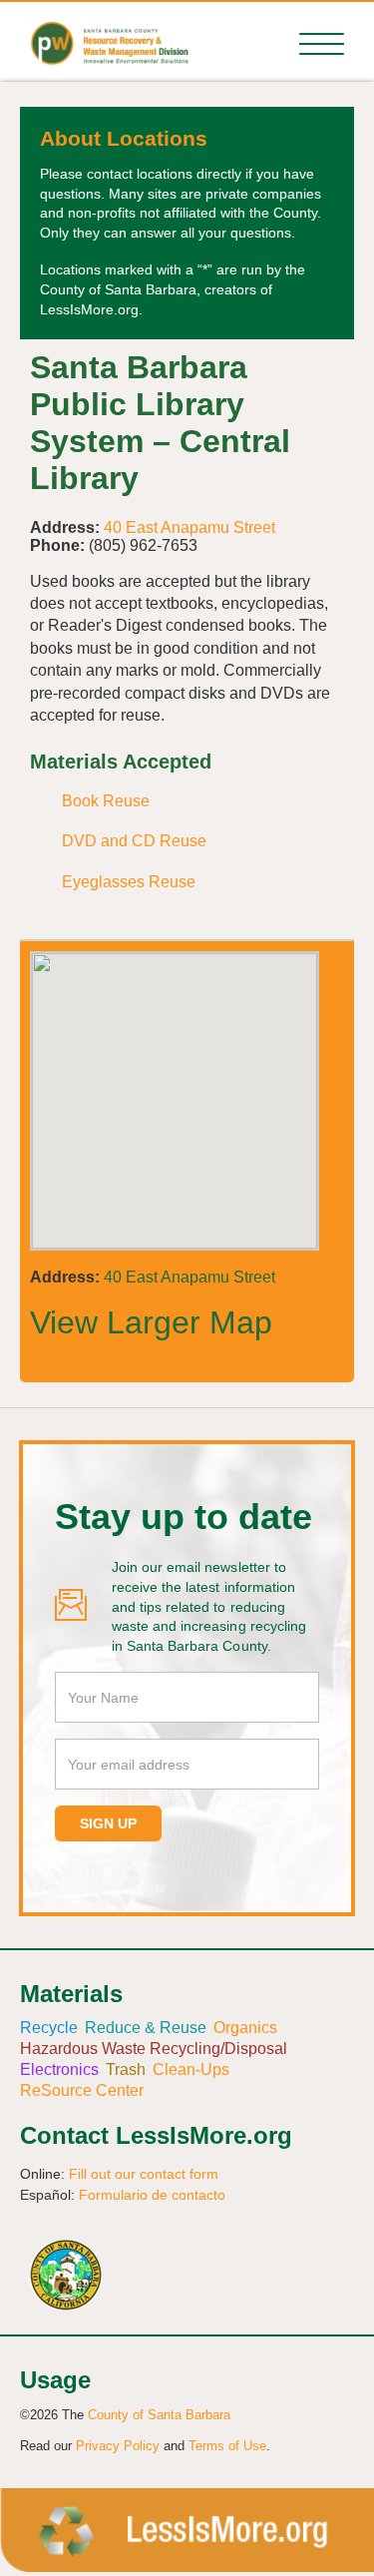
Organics (245, 2028)
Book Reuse (106, 801)
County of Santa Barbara (159, 2415)
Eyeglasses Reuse (129, 882)
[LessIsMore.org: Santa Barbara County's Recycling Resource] (103, 42)
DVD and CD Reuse (134, 841)
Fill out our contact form (144, 2174)
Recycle (49, 2028)
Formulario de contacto (152, 2195)
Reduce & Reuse (146, 2028)
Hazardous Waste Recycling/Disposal (154, 2049)
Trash (126, 2069)
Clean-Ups (191, 2069)
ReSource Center (82, 2090)
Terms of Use (227, 2446)
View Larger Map (151, 1322)
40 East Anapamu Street (189, 527)
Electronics (59, 2069)
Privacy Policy (118, 2446)
